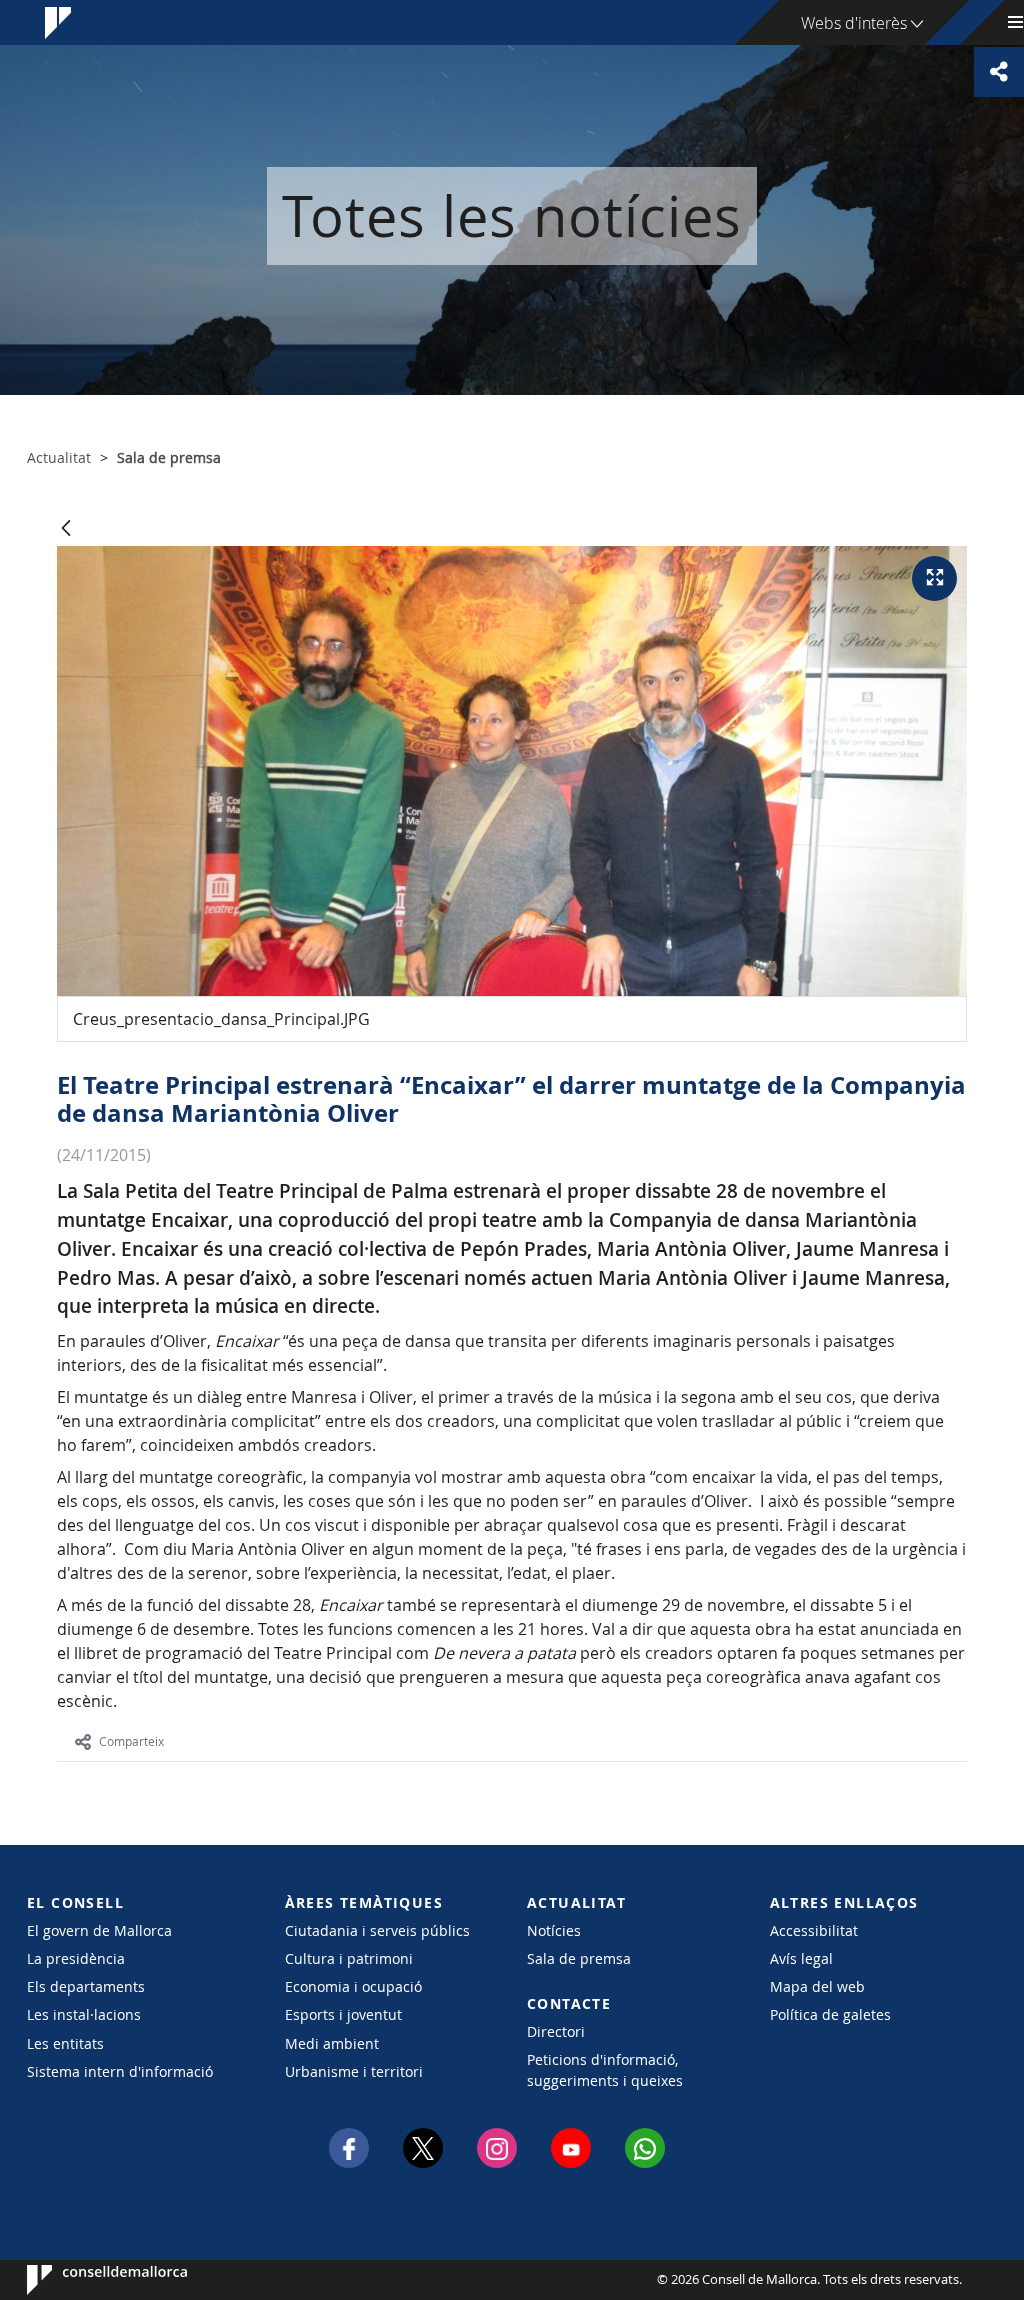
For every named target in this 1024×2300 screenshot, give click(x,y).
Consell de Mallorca (87, 2280)
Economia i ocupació (353, 1986)
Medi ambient (332, 2043)
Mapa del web (817, 1986)
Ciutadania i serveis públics (377, 1930)
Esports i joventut (343, 2014)
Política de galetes (830, 2014)
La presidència (76, 1958)
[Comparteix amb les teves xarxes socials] (999, 72)
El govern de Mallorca (99, 1930)
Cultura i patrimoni (349, 1958)
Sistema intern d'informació (120, 2071)
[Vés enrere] (66, 529)
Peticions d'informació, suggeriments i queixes (605, 2070)
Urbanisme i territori (354, 2071)
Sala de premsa (579, 1958)
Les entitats (65, 2043)
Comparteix (131, 1741)
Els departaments (86, 1986)
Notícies (554, 1930)
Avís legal (801, 1958)
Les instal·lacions (84, 2014)
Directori (556, 2031)
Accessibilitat (814, 1930)
